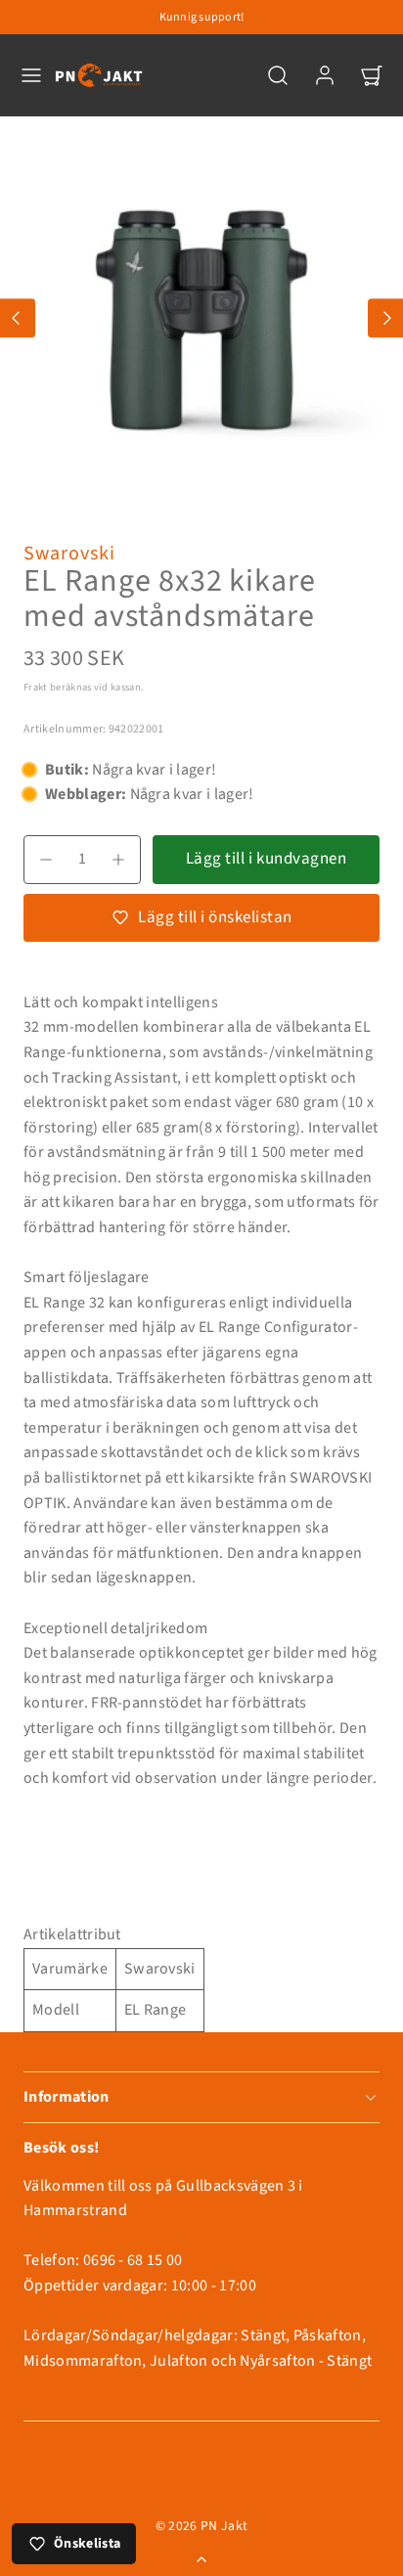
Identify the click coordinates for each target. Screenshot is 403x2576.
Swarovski (69, 554)
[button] (31, 75)
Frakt (36, 687)
